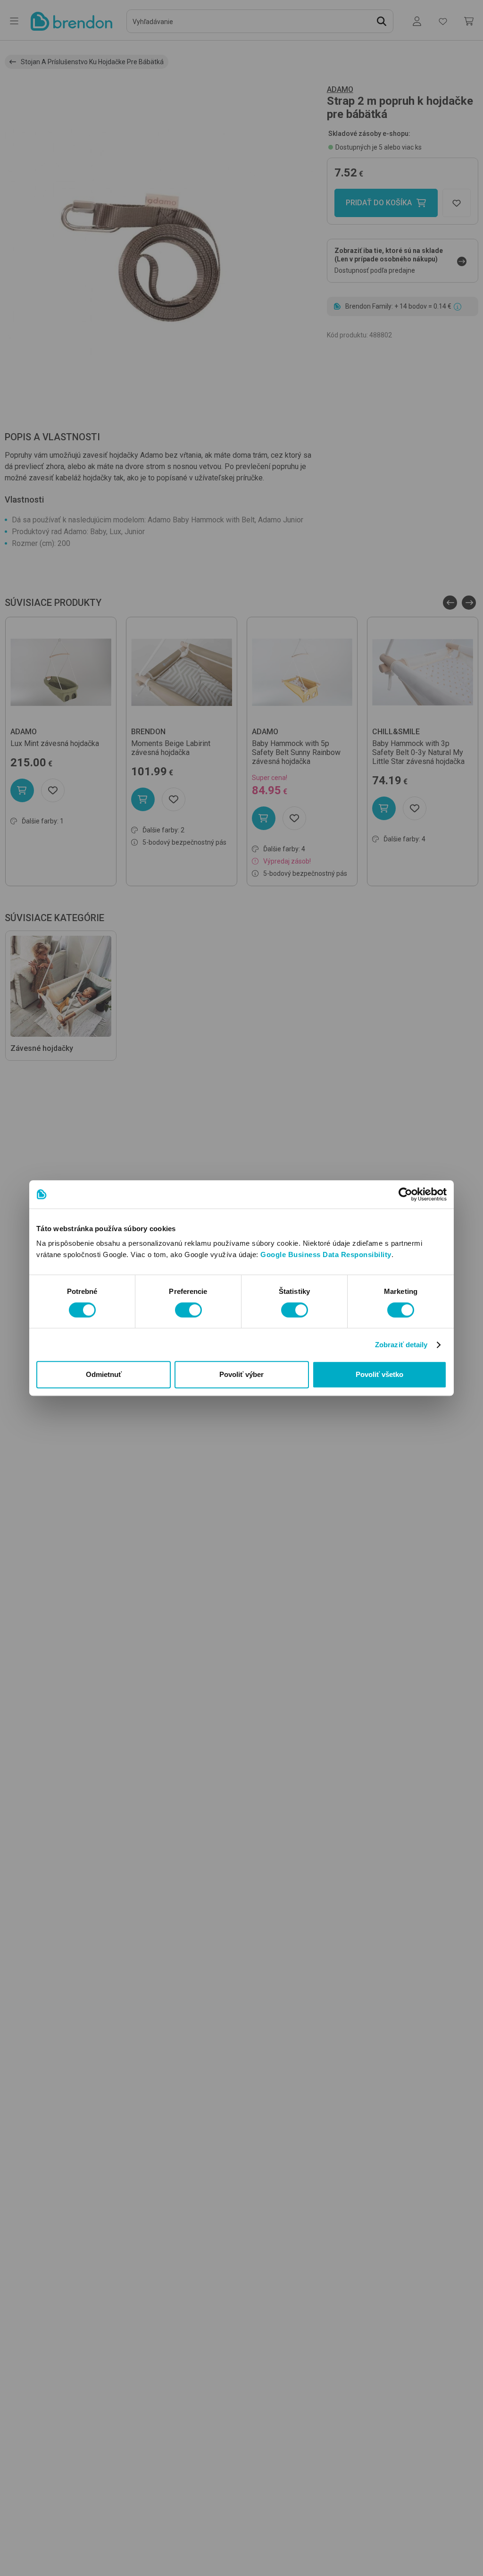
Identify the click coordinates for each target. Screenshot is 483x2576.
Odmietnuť (104, 1374)
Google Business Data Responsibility (326, 1254)
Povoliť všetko (379, 1374)
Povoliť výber (241, 1374)
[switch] (188, 1310)
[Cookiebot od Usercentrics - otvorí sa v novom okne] (405, 1194)
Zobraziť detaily (401, 1345)
